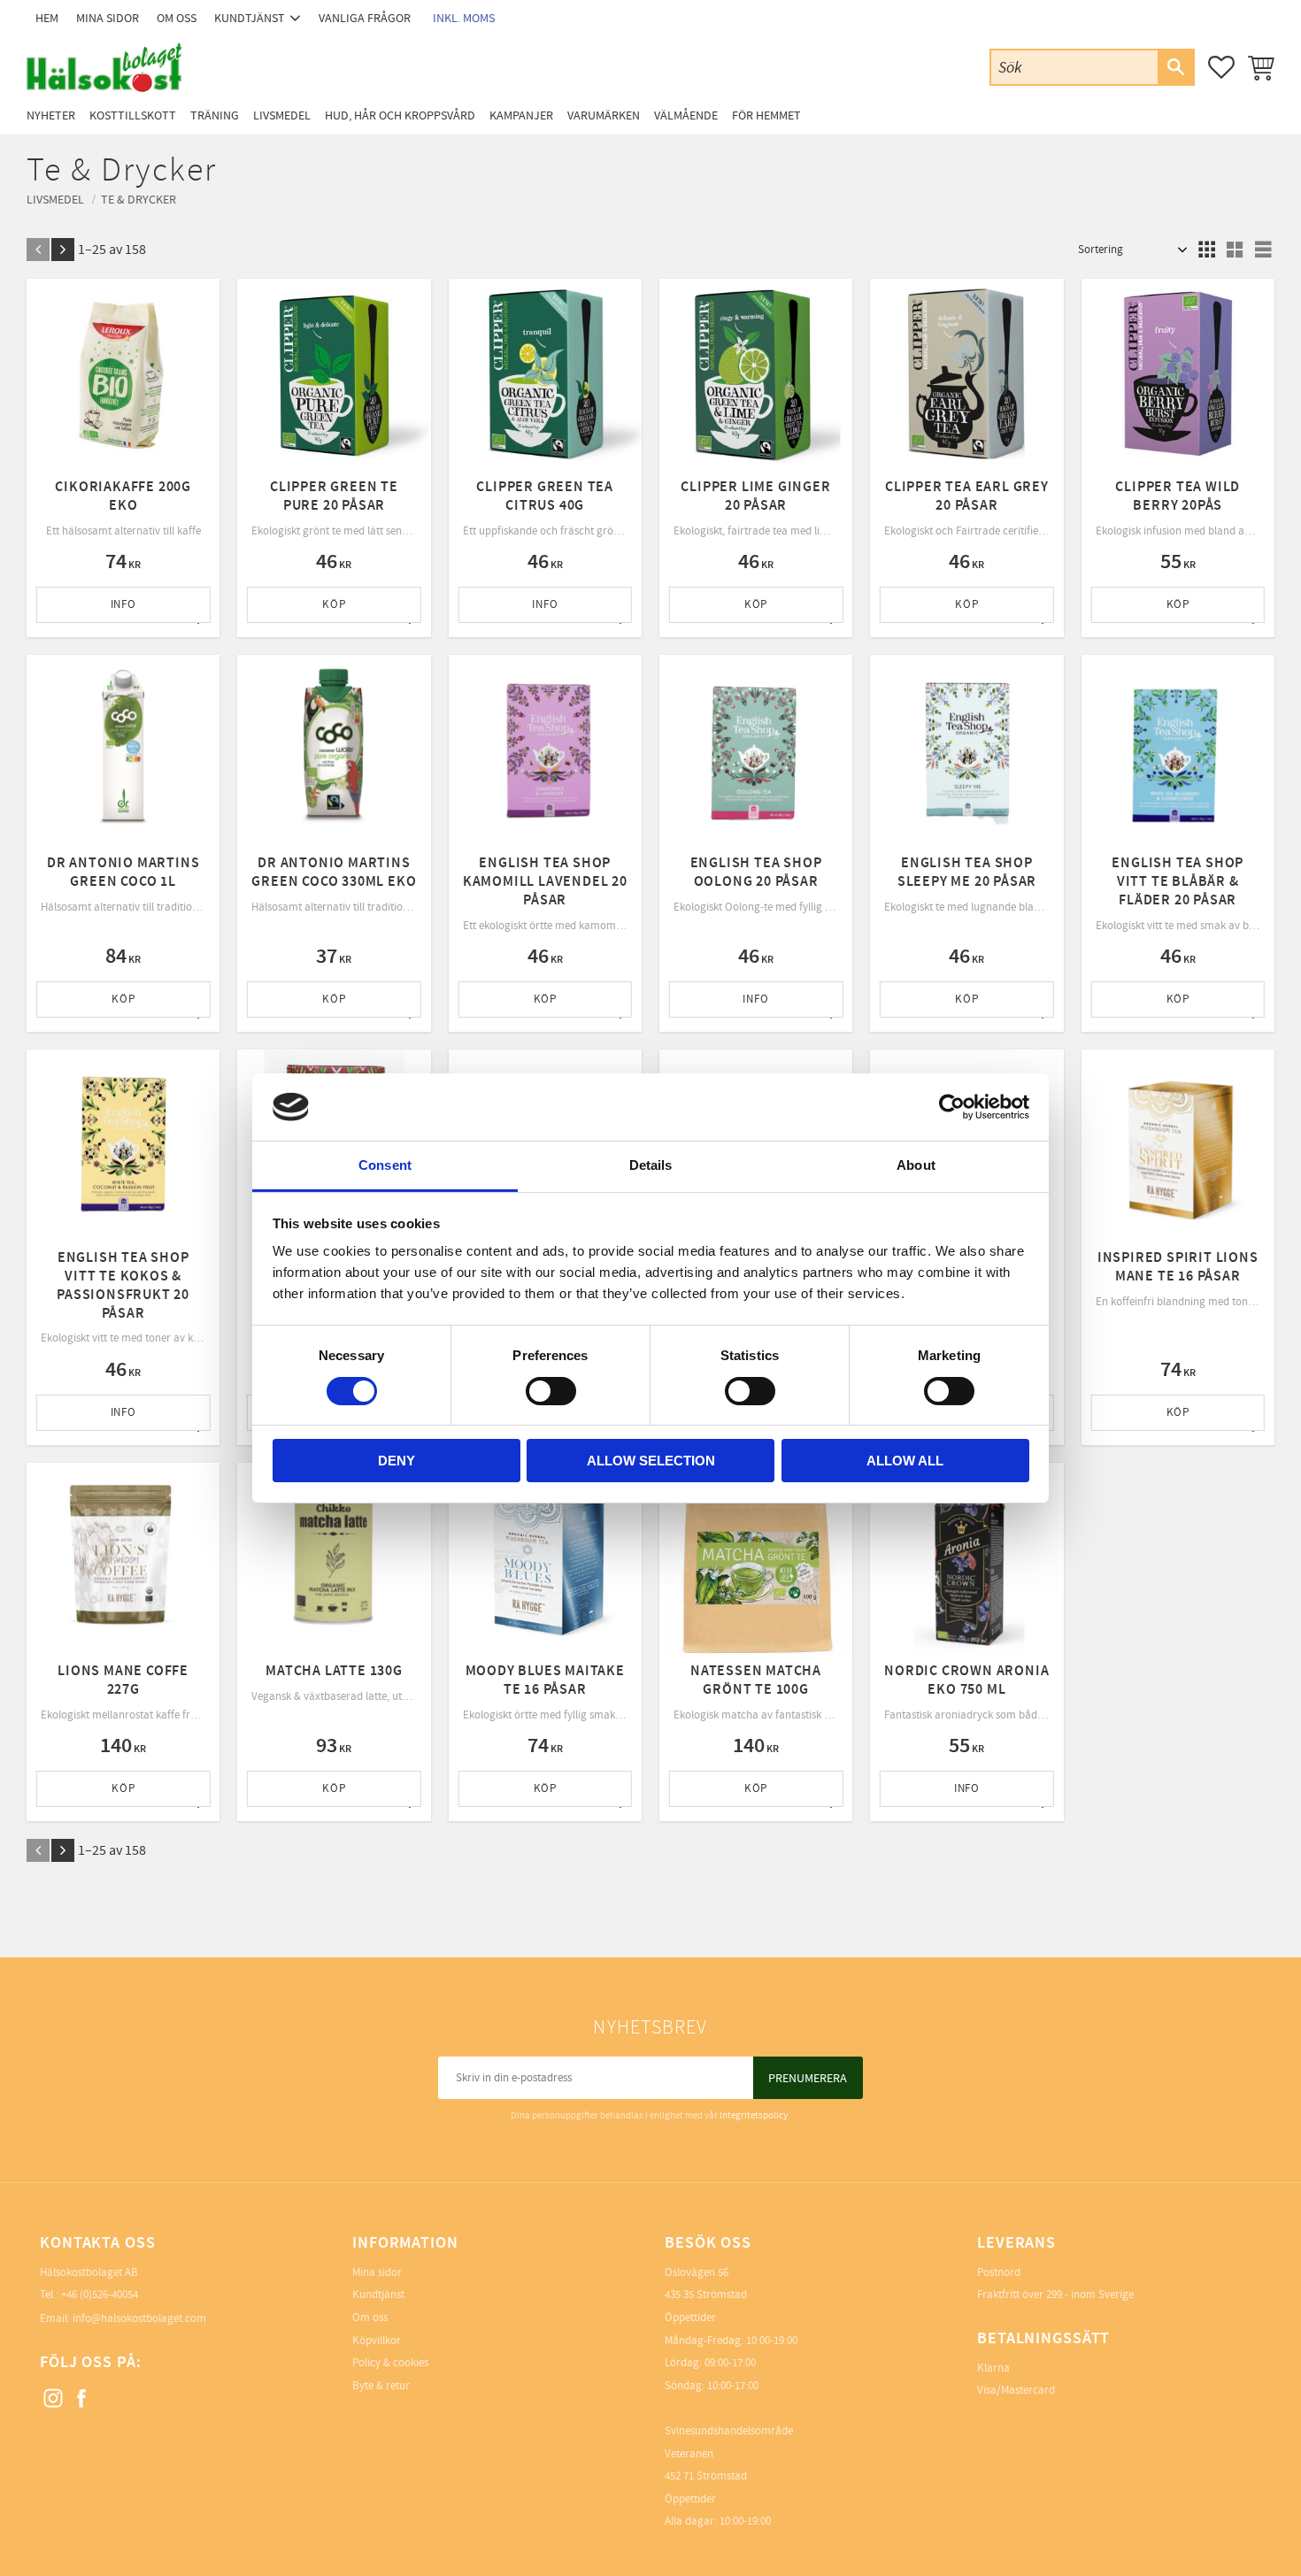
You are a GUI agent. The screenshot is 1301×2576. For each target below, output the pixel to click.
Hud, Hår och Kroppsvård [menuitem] (400, 115)
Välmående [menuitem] (686, 115)
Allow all (905, 1461)
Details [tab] (651, 1165)
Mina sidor (377, 2272)
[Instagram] (54, 2399)
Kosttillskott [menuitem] (133, 115)
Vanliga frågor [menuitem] (365, 18)
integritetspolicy (754, 2115)
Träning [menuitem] (215, 115)
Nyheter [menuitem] (51, 115)
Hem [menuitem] (47, 18)
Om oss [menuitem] (177, 18)
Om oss (370, 2318)
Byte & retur (381, 2386)
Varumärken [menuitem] (604, 115)
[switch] (551, 1391)
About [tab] (916, 1165)
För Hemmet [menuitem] (766, 115)
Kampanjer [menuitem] (521, 115)
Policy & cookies (390, 2363)
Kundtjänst (378, 2295)
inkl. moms (464, 18)
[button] (1221, 67)
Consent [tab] (385, 1165)
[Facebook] (82, 2399)
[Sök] (1175, 67)
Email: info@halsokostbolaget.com (123, 2318)
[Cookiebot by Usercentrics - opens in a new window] (952, 1107)
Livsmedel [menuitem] (282, 115)
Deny (396, 1461)
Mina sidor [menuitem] (108, 18)
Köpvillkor (377, 2341)
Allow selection (651, 1461)
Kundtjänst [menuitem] (250, 18)
